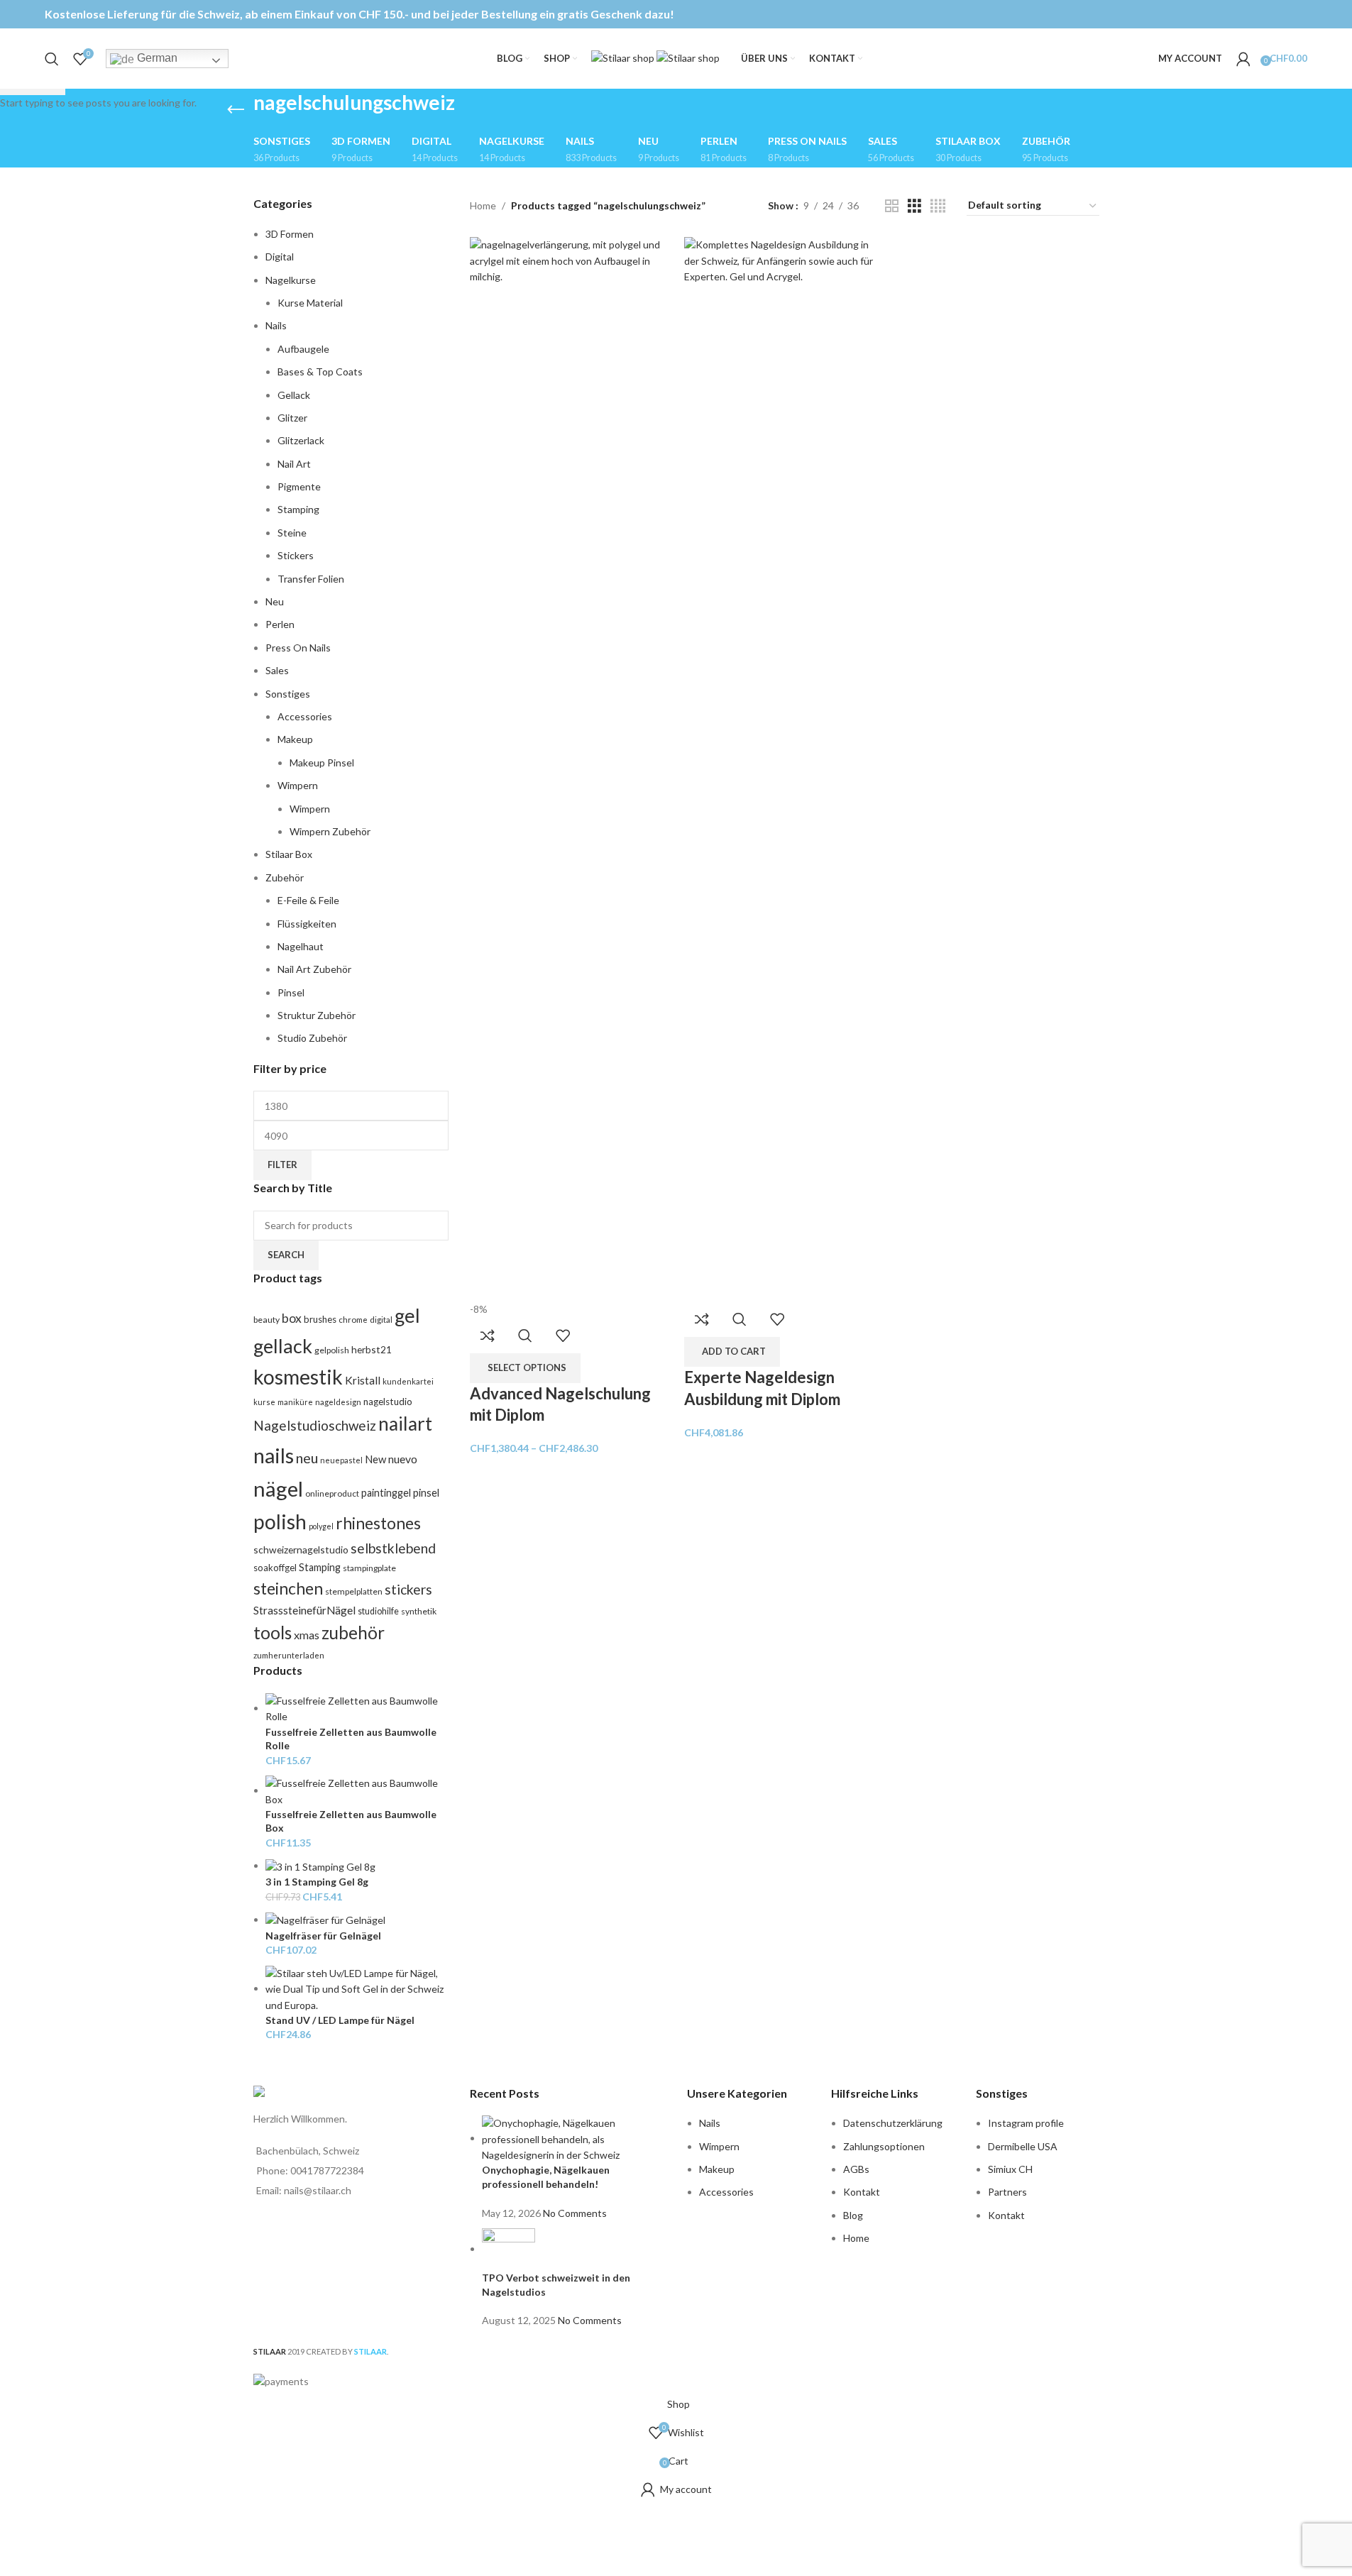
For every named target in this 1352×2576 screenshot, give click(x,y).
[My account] (1243, 59)
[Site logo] (624, 57)
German (156, 58)
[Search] (52, 59)
